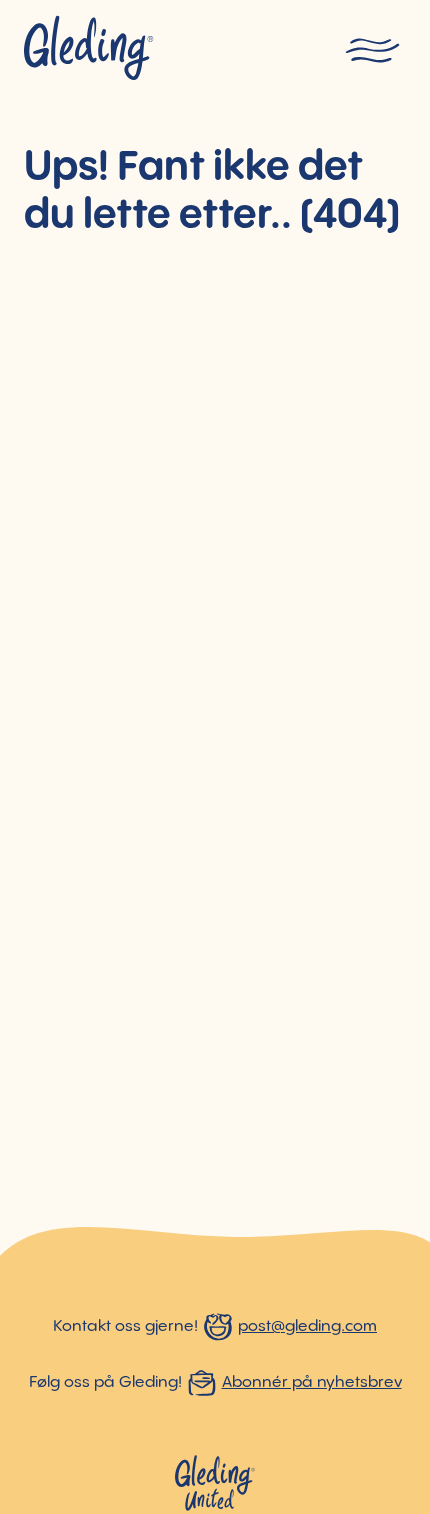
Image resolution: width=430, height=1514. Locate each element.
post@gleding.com (307, 1326)
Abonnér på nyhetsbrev (312, 1382)
